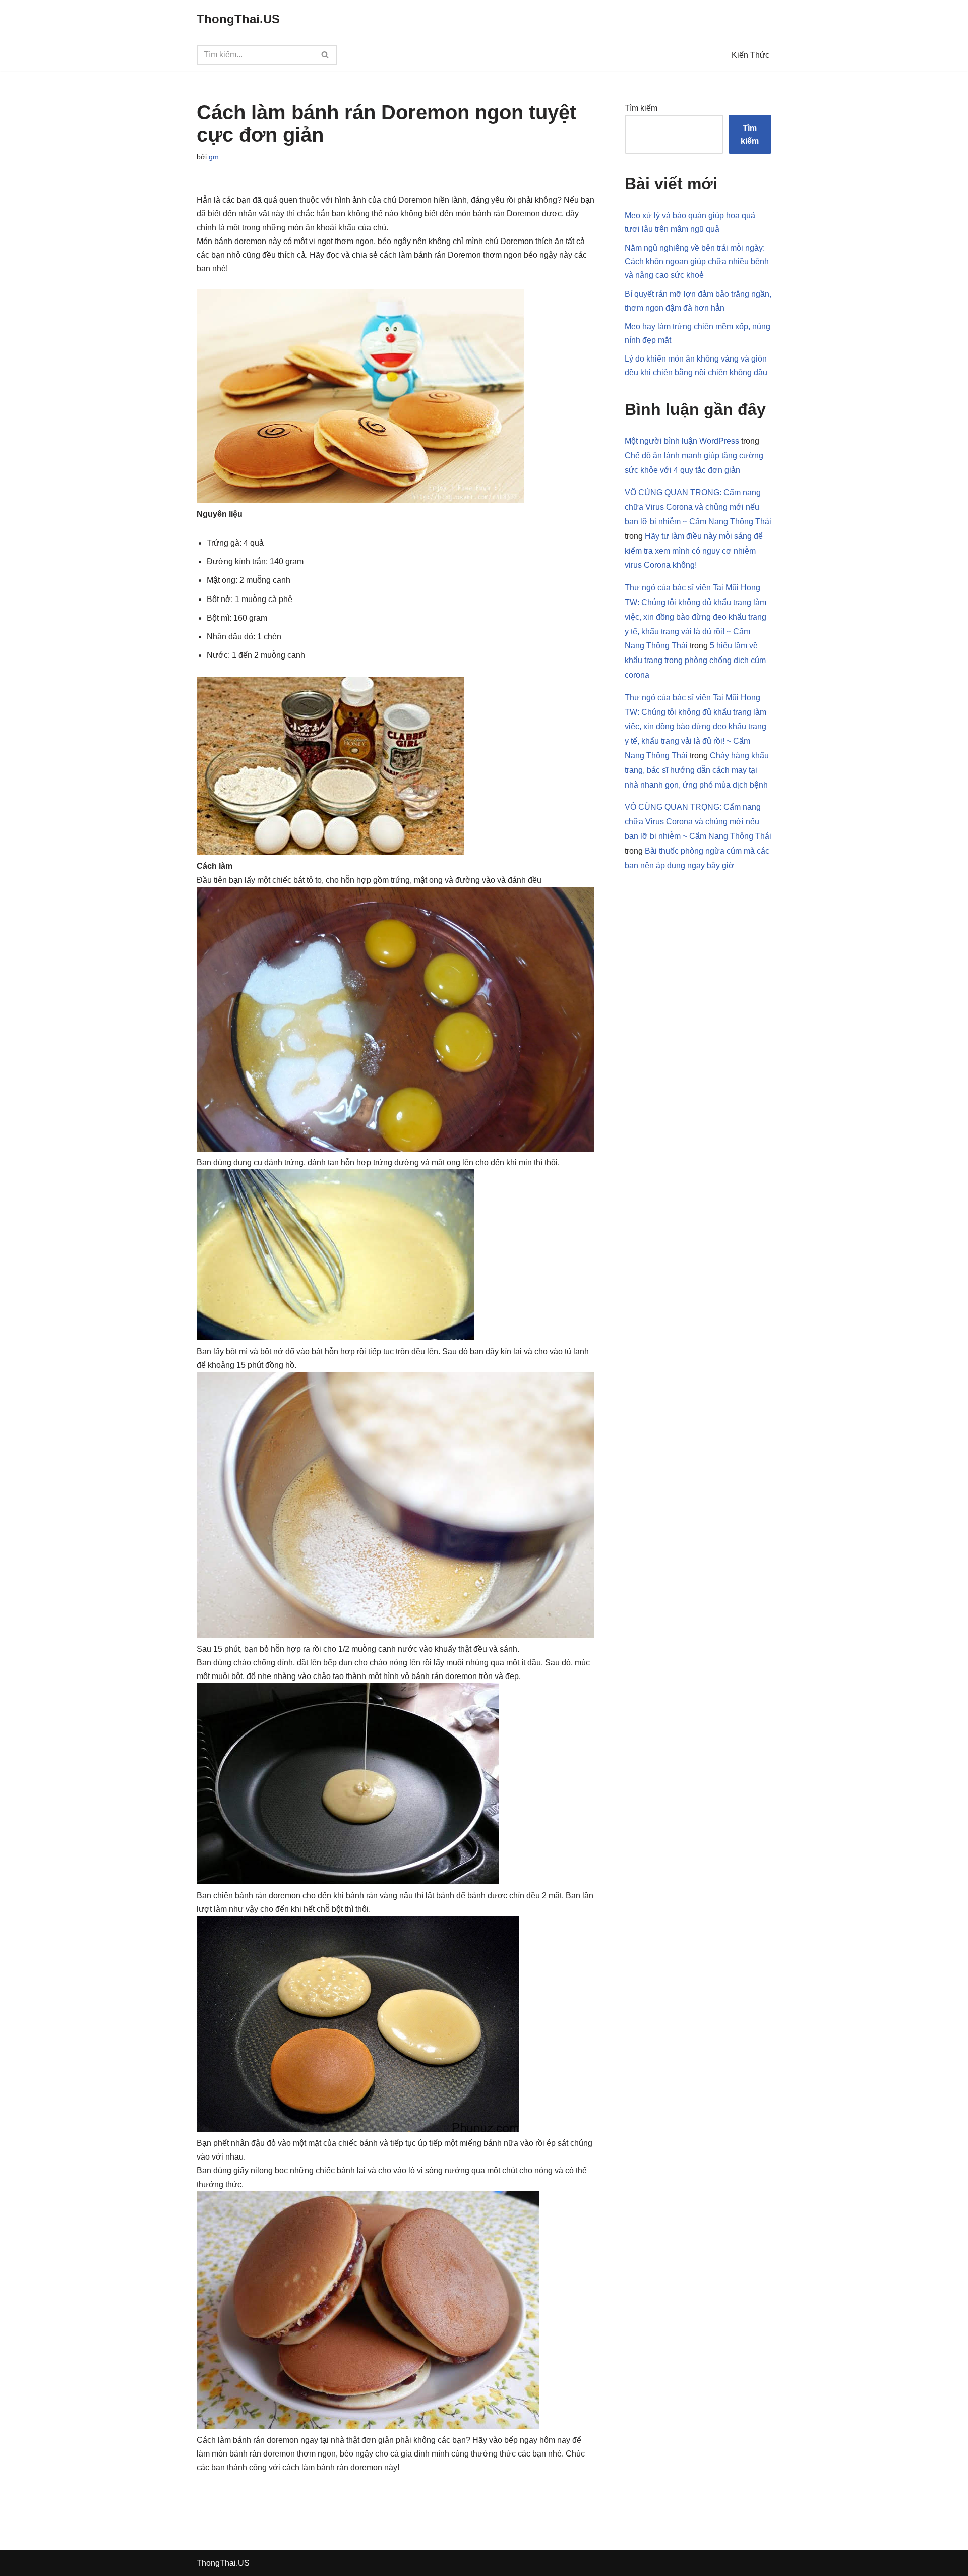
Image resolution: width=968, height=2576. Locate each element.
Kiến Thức (750, 55)
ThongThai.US (223, 2563)
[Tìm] (325, 55)
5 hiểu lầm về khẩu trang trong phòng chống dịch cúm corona (695, 660)
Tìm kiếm (641, 108)
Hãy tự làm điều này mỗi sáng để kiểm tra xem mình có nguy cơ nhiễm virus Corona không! (694, 551)
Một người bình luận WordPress (682, 441)
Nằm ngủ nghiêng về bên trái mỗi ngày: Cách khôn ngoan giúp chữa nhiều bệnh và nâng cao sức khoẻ (697, 261)
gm (214, 157)
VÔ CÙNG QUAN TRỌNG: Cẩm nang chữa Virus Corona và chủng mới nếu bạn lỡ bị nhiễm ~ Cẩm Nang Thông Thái (698, 507)
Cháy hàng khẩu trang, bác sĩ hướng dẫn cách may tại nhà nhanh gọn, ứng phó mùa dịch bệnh (697, 770)
